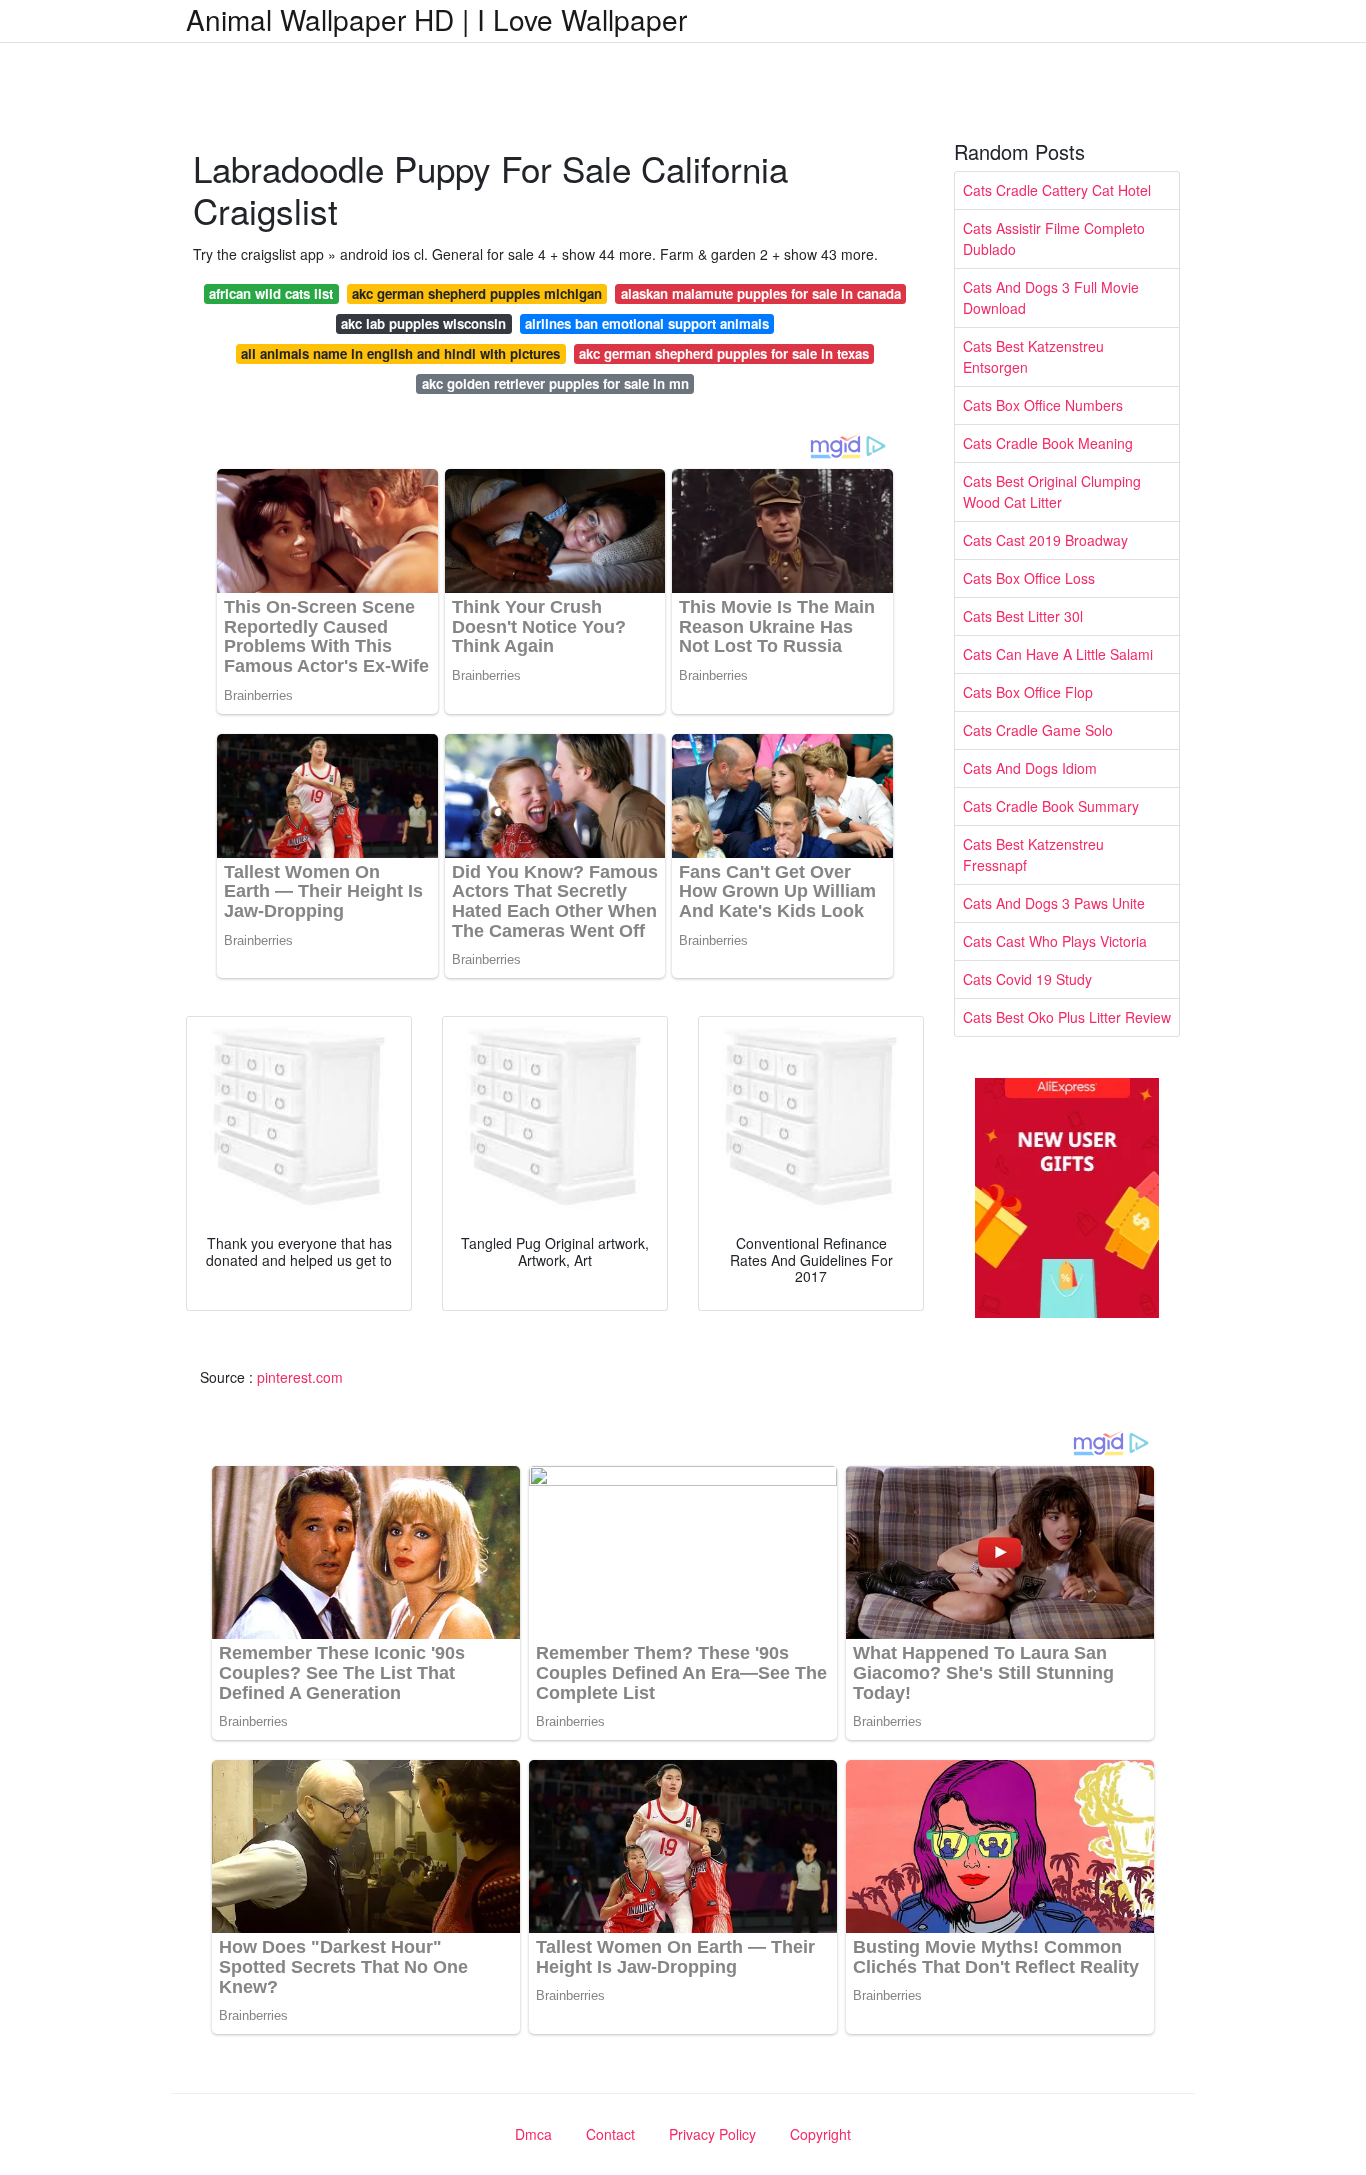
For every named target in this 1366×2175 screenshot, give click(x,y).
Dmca (533, 2134)
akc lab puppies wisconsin (423, 323)
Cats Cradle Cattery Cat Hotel (1057, 190)
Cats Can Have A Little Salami (1058, 654)
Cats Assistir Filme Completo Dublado (1054, 238)
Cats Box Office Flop (1028, 692)
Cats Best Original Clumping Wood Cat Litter (1052, 491)
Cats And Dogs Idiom (1030, 768)
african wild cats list (271, 293)
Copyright (820, 2134)
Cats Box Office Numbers (1043, 405)
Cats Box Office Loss (1029, 578)
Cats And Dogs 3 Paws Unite (1054, 903)
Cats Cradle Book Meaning (1048, 443)
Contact (610, 2134)
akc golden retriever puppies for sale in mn (555, 383)
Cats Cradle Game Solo (1038, 730)
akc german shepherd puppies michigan (477, 293)
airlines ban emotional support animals (647, 323)
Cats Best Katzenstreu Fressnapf (1033, 854)
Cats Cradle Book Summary (1051, 806)
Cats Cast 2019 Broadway (1045, 540)
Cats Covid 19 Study (1027, 979)
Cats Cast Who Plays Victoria (1055, 941)
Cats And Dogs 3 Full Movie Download (1051, 297)
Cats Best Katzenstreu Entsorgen (1033, 356)
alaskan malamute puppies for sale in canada (761, 293)
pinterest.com (300, 1377)
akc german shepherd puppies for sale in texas (724, 353)
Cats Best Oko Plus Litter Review (1067, 1017)
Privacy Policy (712, 2134)
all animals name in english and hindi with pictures (400, 353)
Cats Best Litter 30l (1023, 616)
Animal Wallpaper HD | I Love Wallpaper (436, 19)
